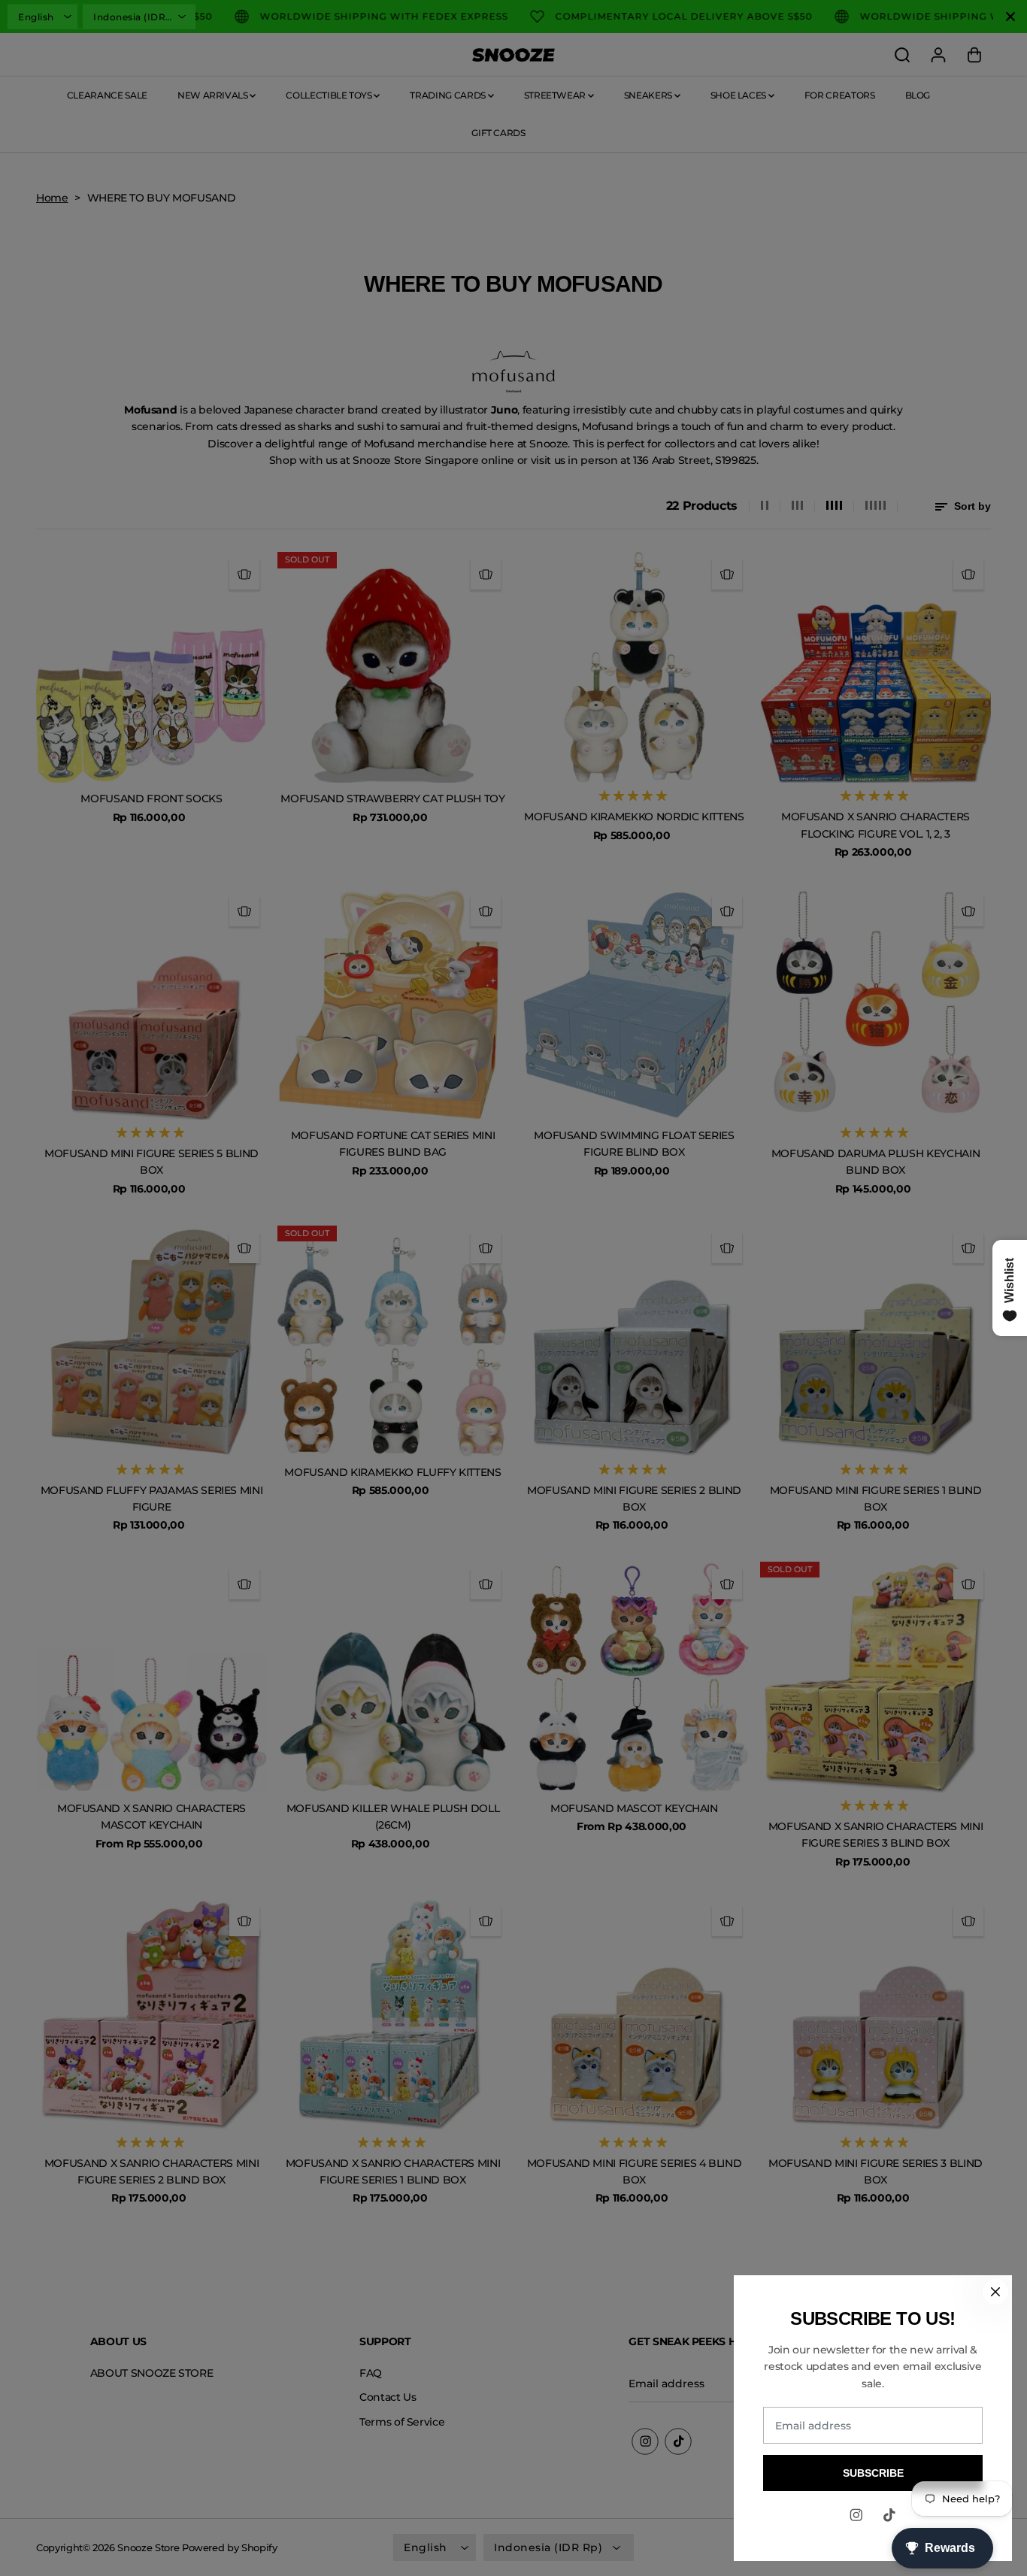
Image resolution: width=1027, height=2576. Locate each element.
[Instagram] (856, 2515)
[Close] (995, 2292)
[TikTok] (889, 2515)
